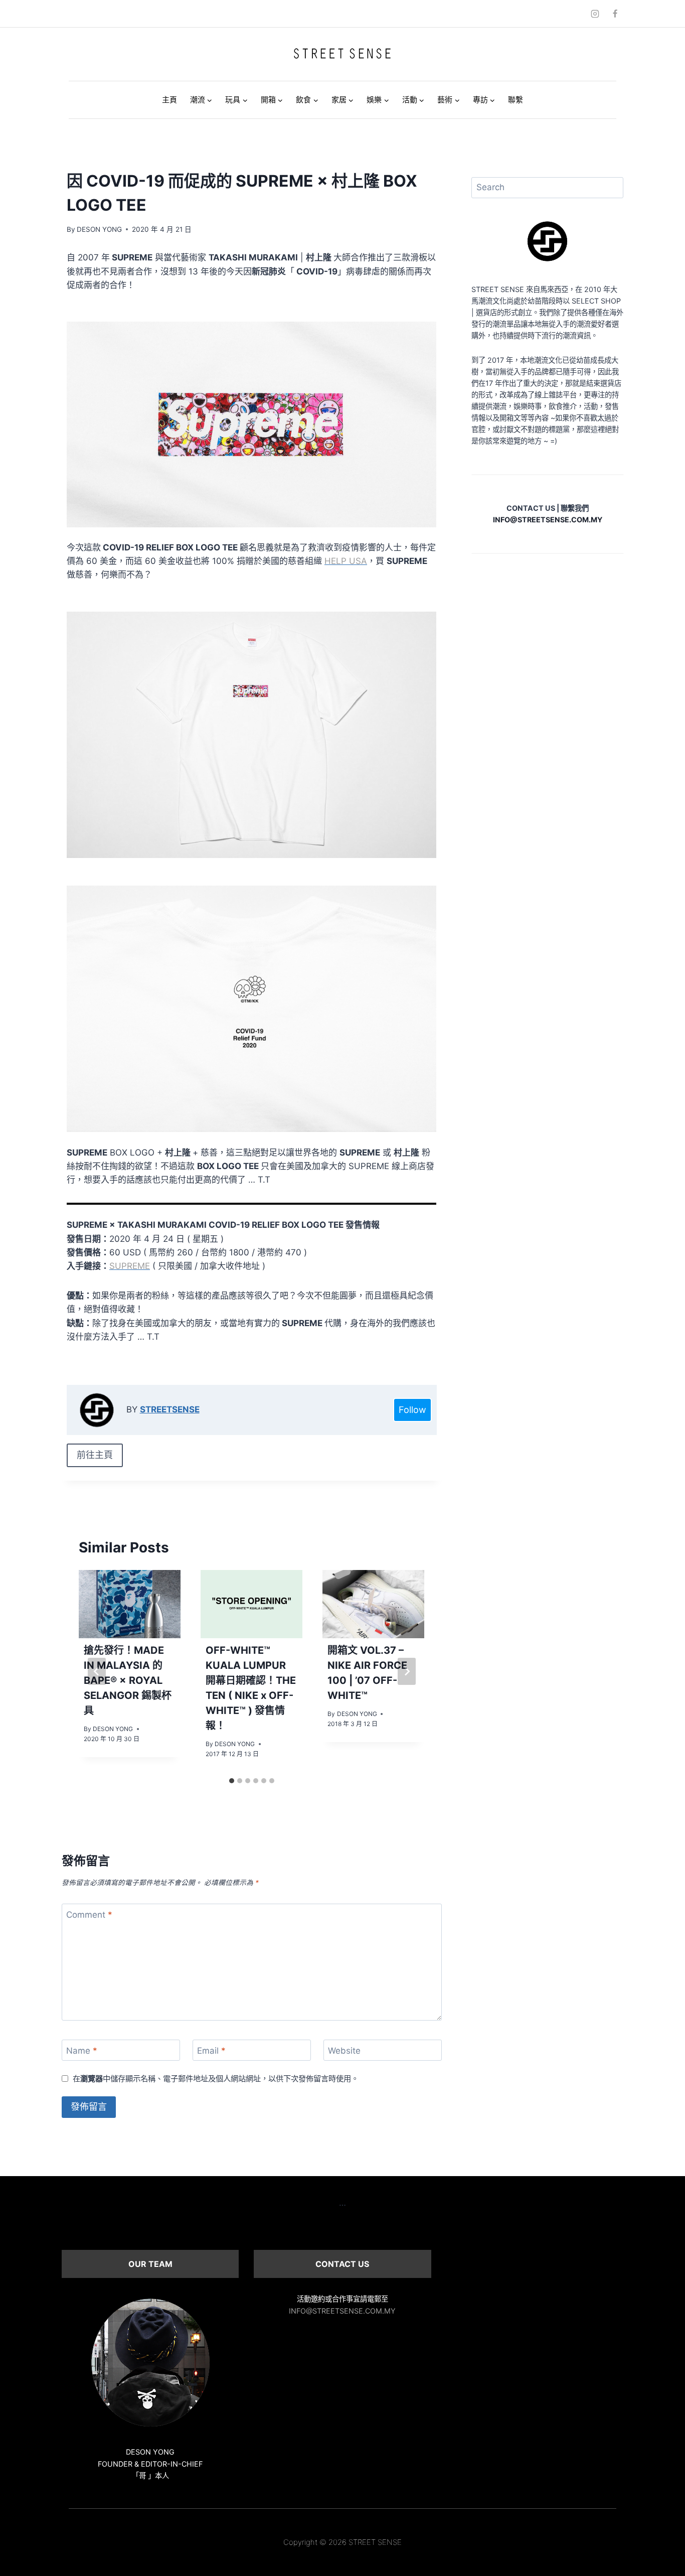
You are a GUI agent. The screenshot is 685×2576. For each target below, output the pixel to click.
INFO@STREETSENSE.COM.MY (342, 2311)
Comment (89, 1915)
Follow (412, 1410)
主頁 (169, 100)
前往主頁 (95, 1455)
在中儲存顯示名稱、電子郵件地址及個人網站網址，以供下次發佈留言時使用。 (216, 2079)
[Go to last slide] (97, 1671)
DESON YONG (99, 229)
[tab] (232, 1781)
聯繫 (516, 100)
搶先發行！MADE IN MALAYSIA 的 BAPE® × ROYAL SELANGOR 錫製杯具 (128, 1681)
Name (82, 2051)
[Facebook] (615, 14)
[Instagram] (595, 14)
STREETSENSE (170, 1409)
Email (211, 2051)
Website (344, 2051)
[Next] (407, 1671)
